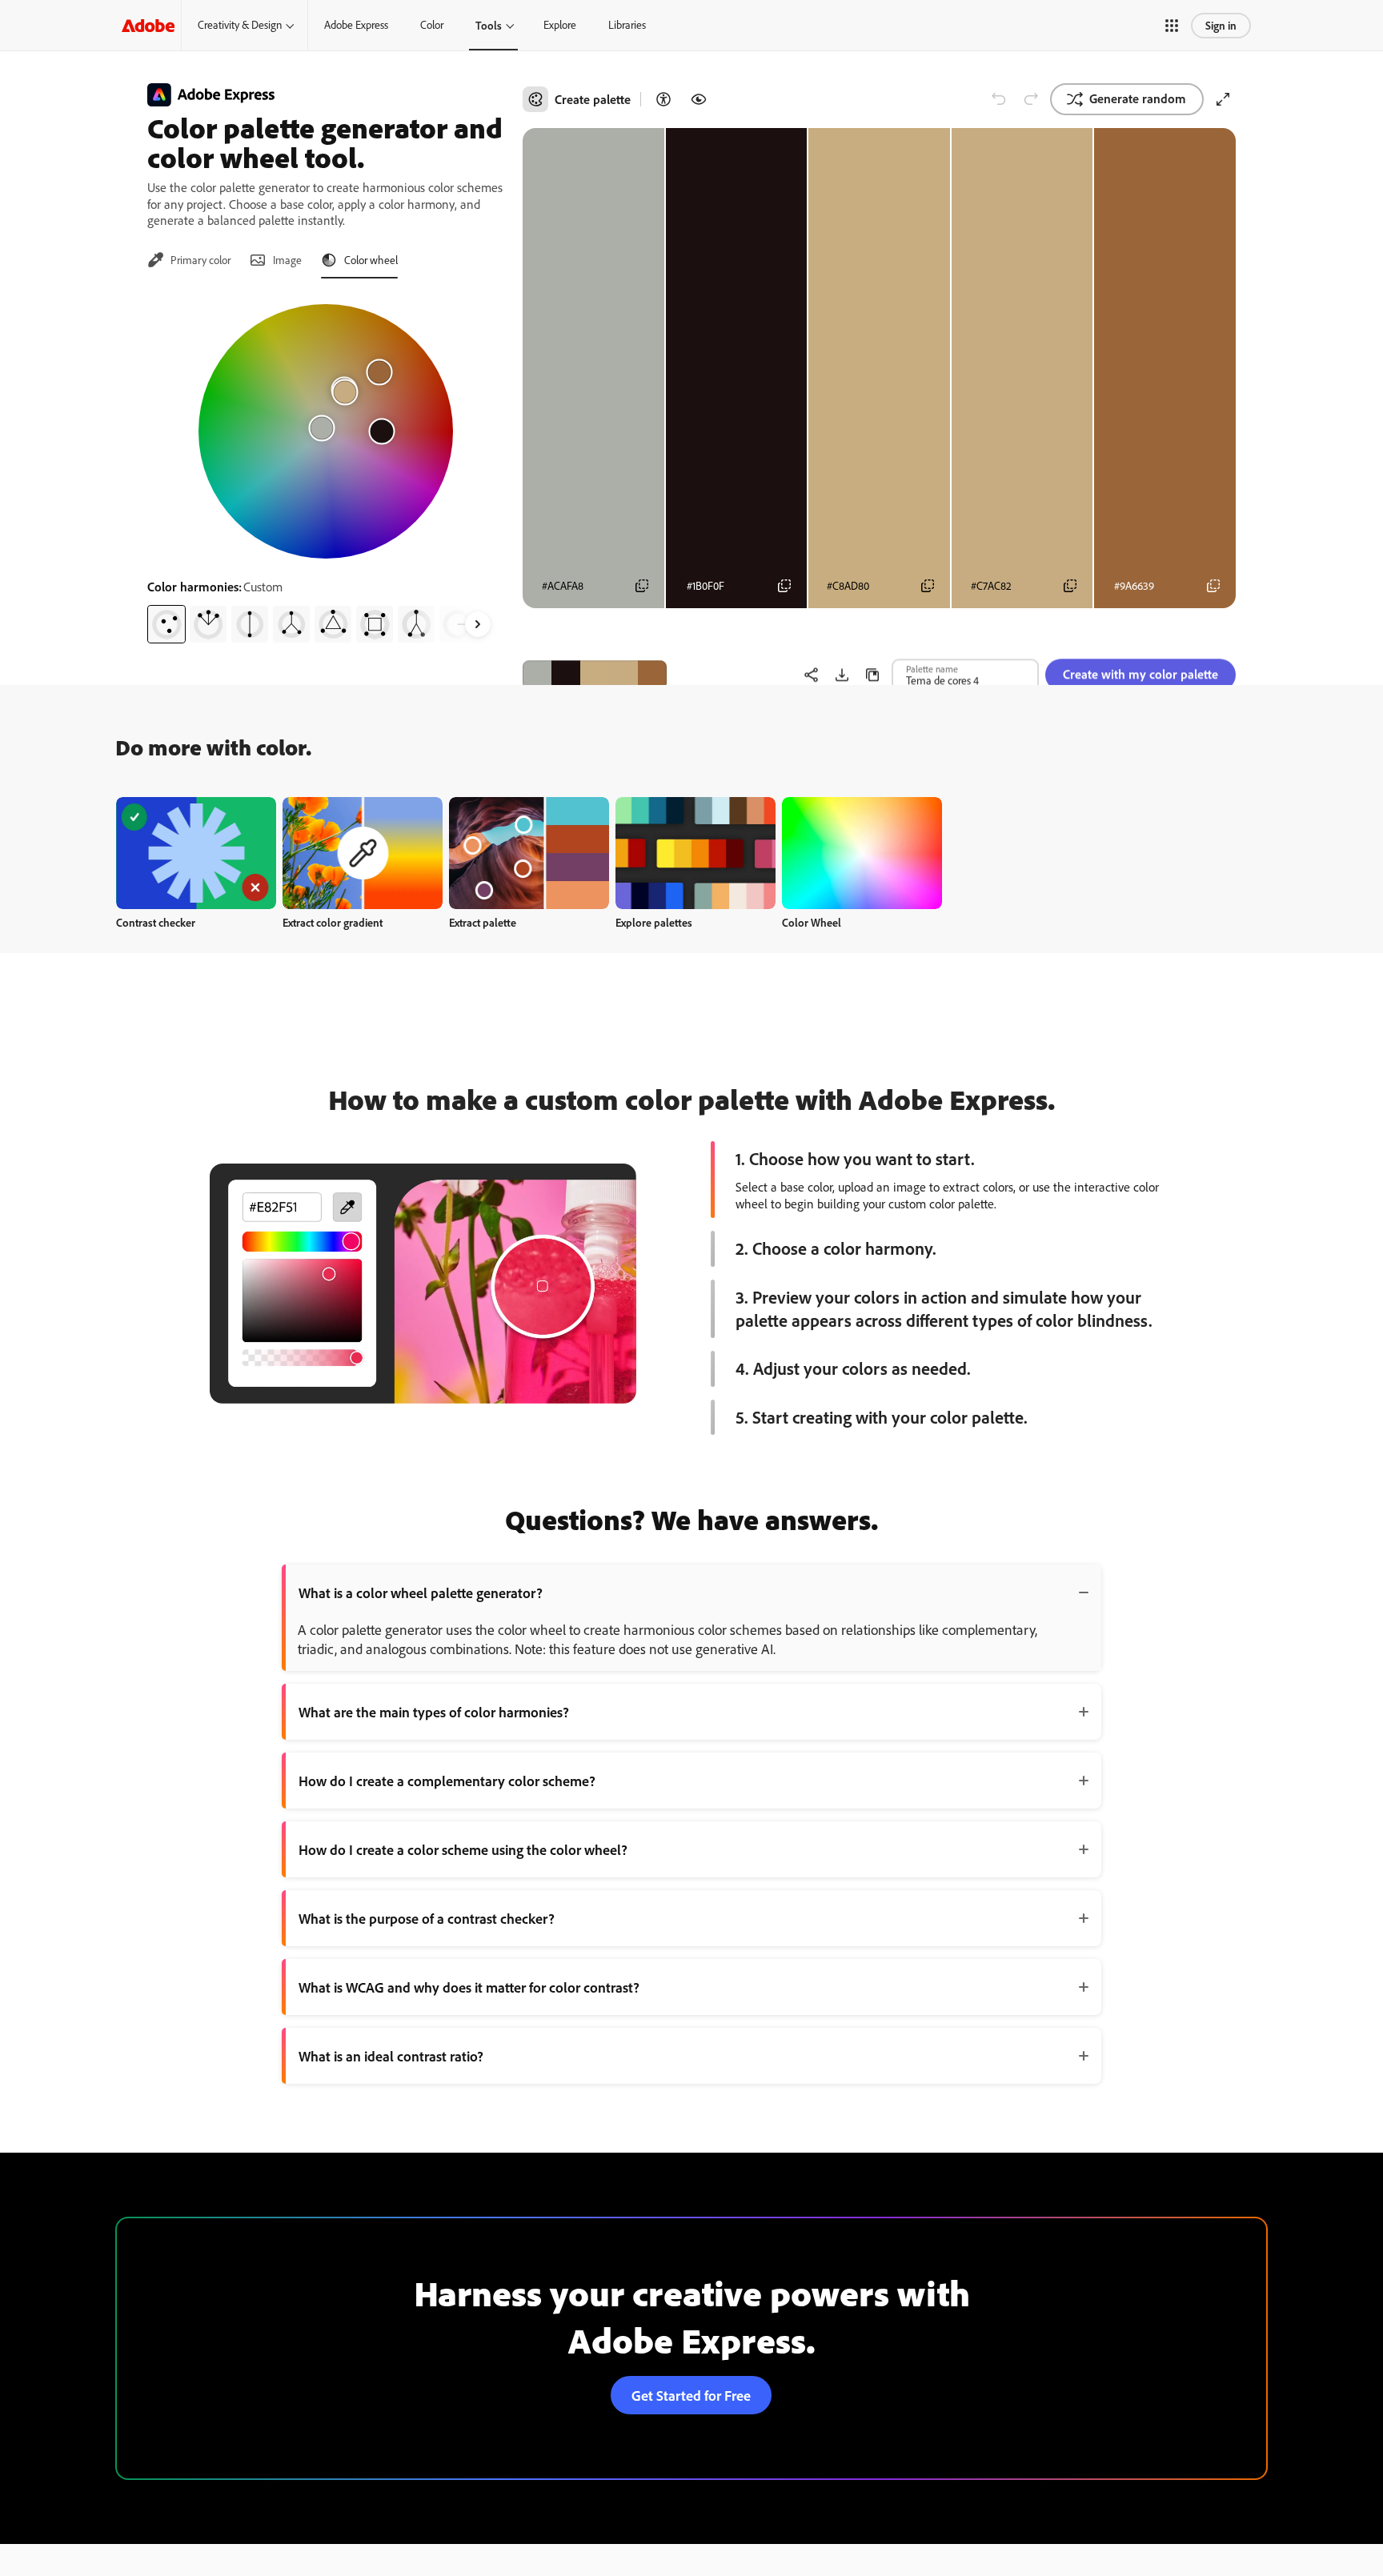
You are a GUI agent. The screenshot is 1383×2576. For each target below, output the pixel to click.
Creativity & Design (240, 25)
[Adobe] (148, 25)
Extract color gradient (333, 922)
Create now (196, 853)
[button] (1172, 26)
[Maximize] (1223, 99)
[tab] (189, 260)
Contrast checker (156, 922)
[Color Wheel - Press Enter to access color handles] (326, 431)
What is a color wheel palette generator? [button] (421, 1592)
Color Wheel (812, 922)
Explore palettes (654, 922)
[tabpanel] (325, 467)
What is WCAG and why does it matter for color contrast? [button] (469, 1987)
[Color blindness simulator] (699, 99)
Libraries (627, 25)
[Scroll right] (478, 624)
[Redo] (1031, 99)
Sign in (1221, 25)
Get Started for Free (691, 2395)
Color (432, 25)
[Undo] (999, 99)
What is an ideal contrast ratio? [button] (391, 2056)
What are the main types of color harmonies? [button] (434, 1712)
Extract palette (483, 922)
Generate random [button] (1138, 98)
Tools (489, 25)
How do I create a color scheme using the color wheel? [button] (463, 1849)
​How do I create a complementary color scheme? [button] (447, 1781)
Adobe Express (356, 25)
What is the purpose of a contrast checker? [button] (427, 1918)
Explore (560, 25)
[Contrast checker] (663, 99)
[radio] (166, 624)
